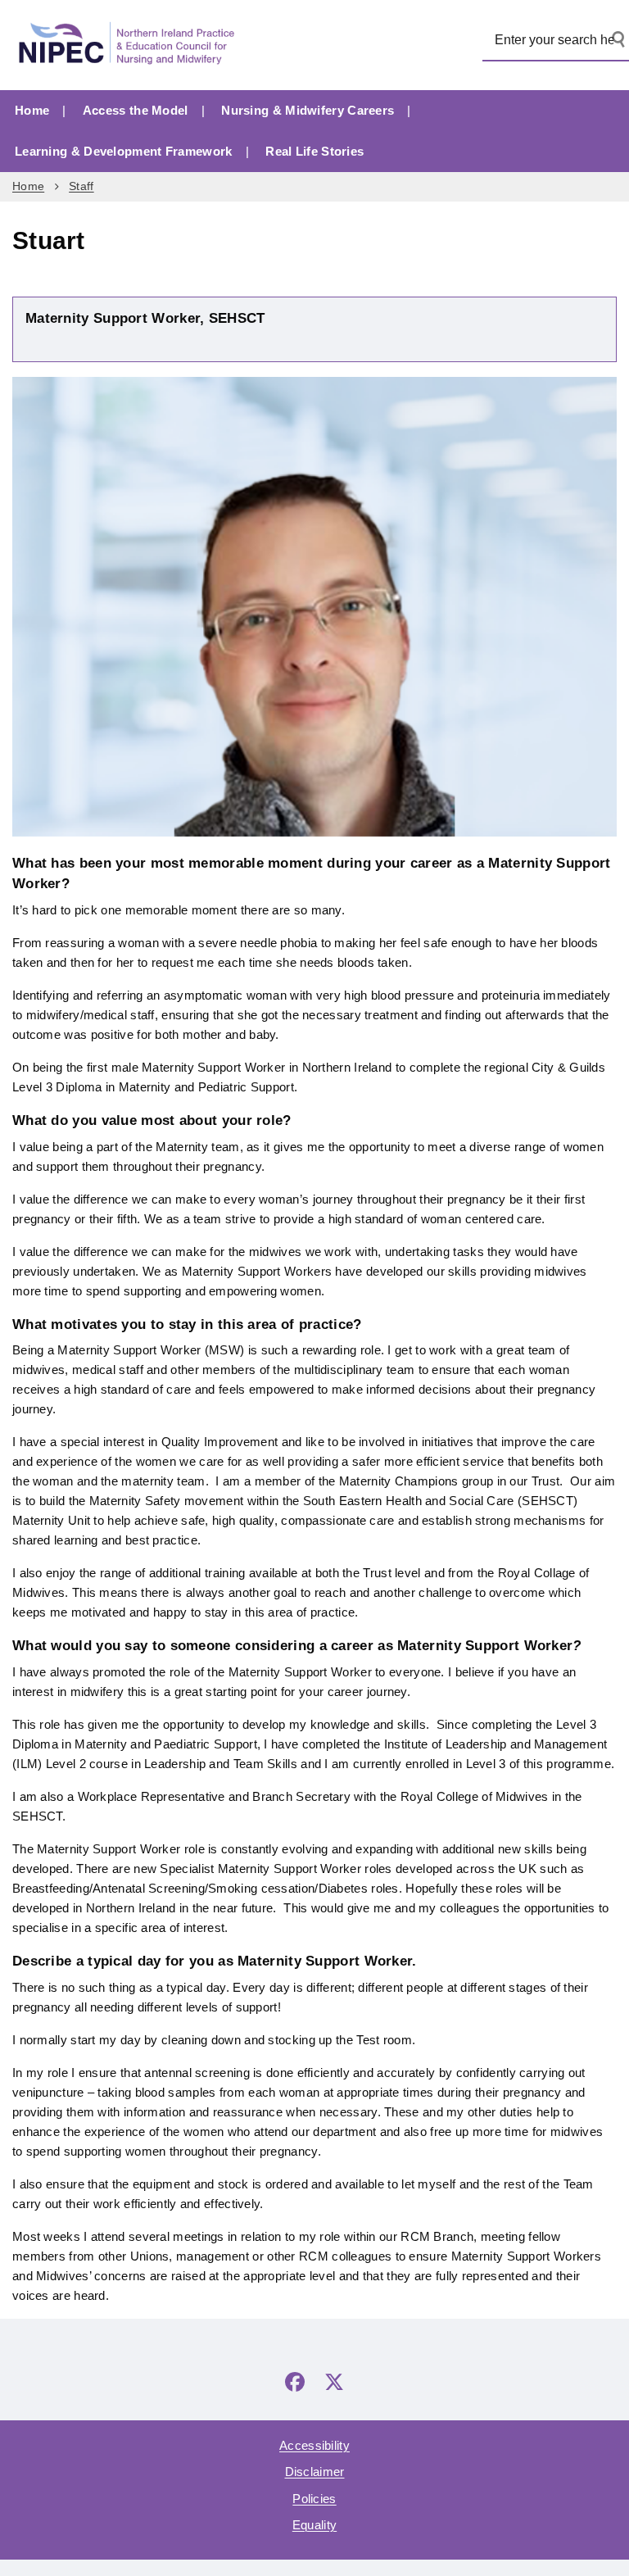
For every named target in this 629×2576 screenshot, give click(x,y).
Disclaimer (315, 2472)
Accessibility (314, 2445)
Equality (314, 2525)
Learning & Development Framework (124, 151)
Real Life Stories (314, 151)
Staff (81, 186)
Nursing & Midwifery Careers (308, 110)
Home (32, 110)
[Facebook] (295, 2382)
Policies (314, 2499)
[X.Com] (334, 2382)
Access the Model (136, 110)
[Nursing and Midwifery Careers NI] (131, 45)
